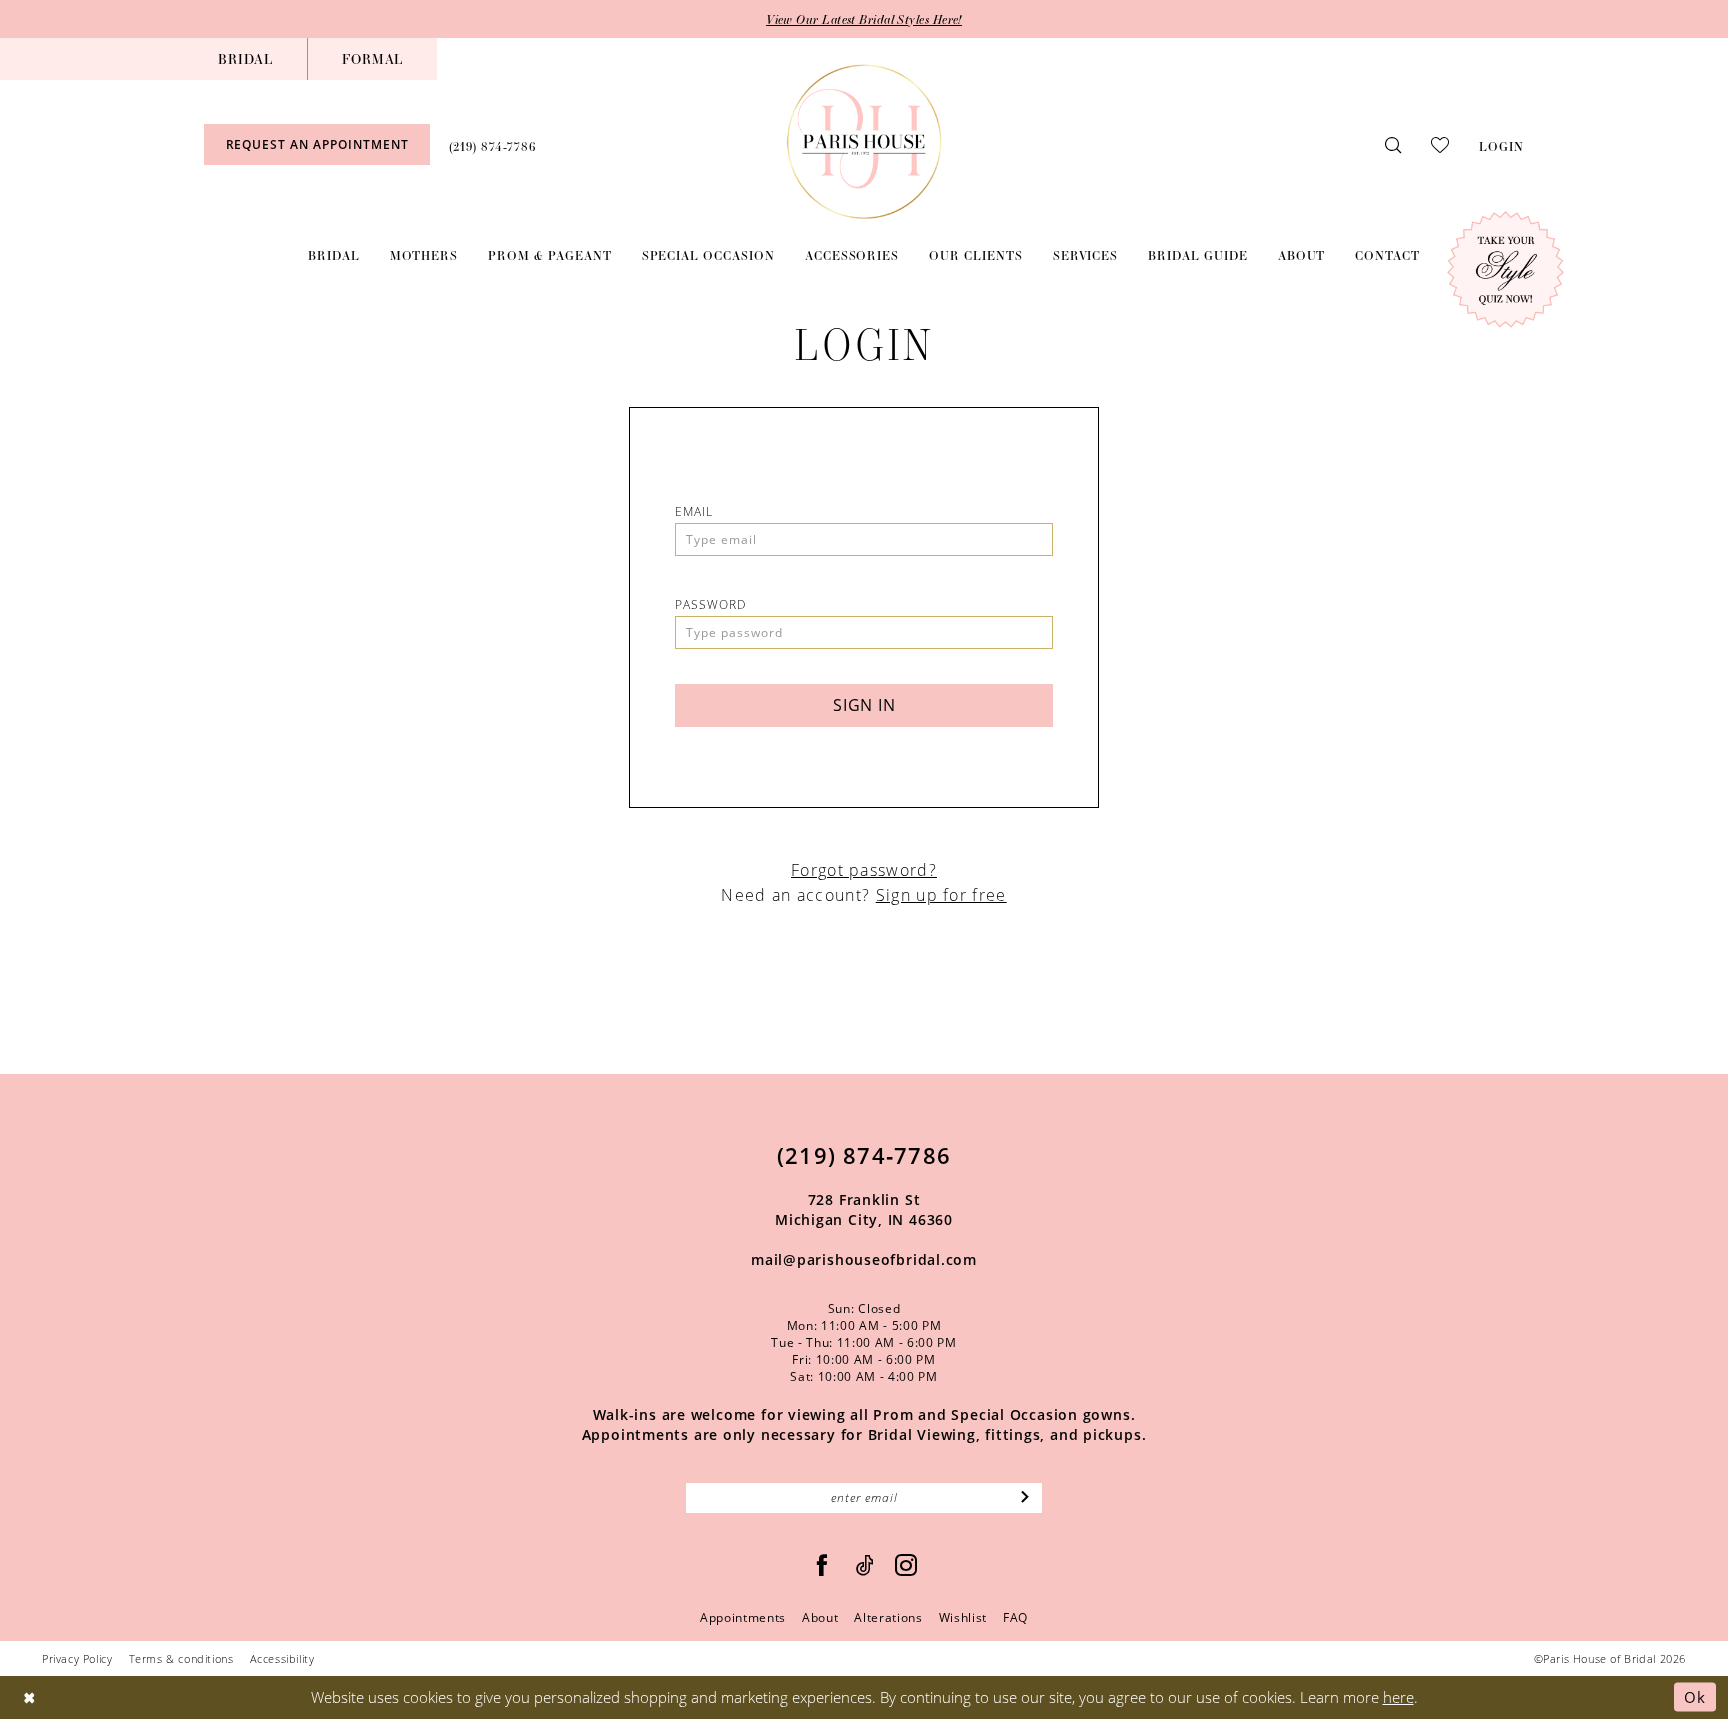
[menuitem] (245, 59)
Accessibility (282, 1658)
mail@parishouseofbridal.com (864, 1259)
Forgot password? (864, 870)
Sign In (864, 705)
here (1398, 1697)
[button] (1501, 144)
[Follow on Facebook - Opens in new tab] (822, 1565)
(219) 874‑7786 (864, 1155)
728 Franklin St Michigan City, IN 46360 (864, 1209)
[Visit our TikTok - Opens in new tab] (865, 1565)
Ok (1695, 1697)
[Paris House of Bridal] (864, 141)
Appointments (743, 1617)
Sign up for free (941, 895)
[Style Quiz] (1505, 269)
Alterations (888, 1617)
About (820, 1617)
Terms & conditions (181, 1658)
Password (710, 604)
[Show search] (1393, 144)
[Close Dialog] (29, 1697)
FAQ (1015, 1617)
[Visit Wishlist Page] (1440, 144)
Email (694, 511)
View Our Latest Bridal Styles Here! (864, 19)
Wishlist (963, 1617)
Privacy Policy (77, 1658)
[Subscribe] (1025, 1498)
